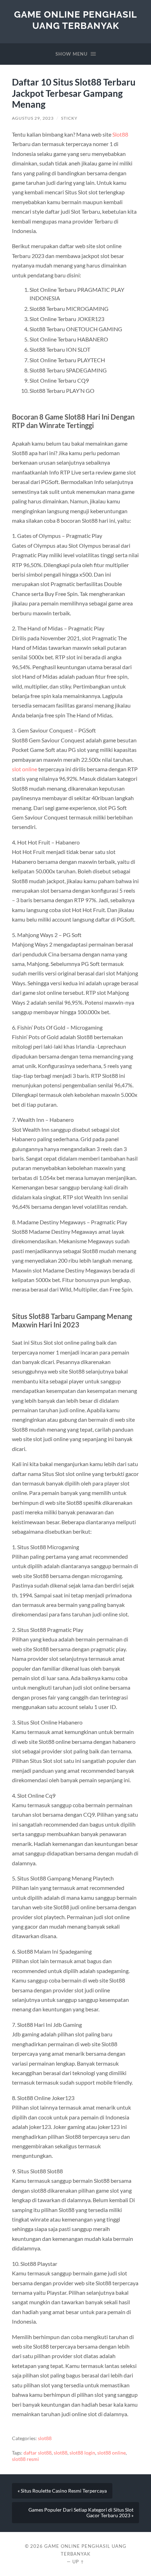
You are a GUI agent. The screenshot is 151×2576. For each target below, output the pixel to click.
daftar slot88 (38, 2453)
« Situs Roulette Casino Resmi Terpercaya (62, 2491)
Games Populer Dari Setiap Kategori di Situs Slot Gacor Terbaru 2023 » (81, 2513)
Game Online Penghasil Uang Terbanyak (75, 20)
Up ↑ (78, 2562)
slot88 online (111, 2453)
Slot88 (120, 134)
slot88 (45, 2438)
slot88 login (82, 2453)
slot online (25, 769)
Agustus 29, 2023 (33, 118)
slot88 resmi (25, 2459)
